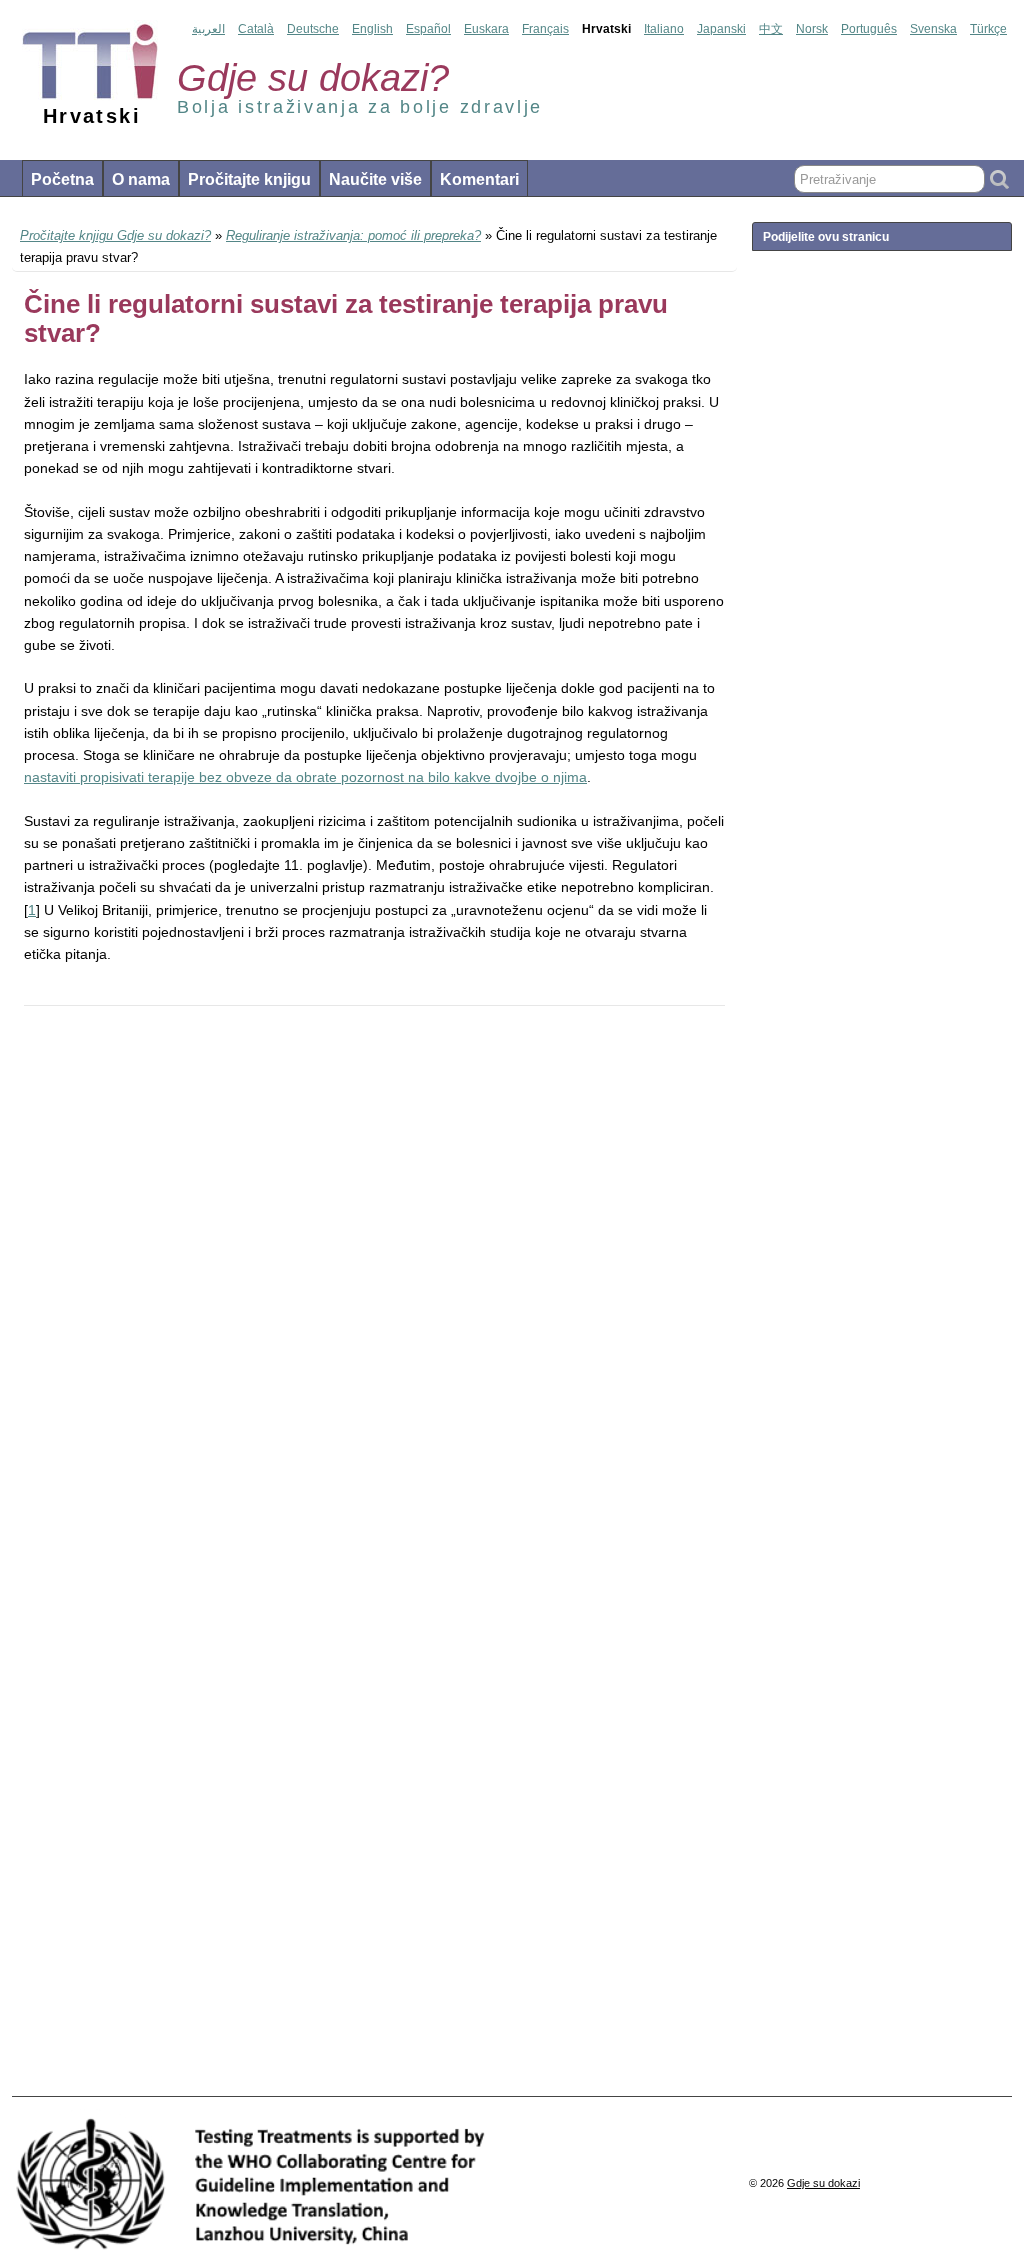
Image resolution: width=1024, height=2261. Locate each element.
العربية (208, 29)
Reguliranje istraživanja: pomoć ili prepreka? (353, 235)
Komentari (479, 179)
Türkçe (988, 29)
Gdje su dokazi (823, 2183)
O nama (141, 179)
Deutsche (313, 29)
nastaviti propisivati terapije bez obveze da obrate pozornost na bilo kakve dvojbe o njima (305, 777)
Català (256, 29)
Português (869, 29)
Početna (62, 179)
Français (545, 29)
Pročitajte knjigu (249, 179)
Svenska (933, 29)
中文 (771, 29)
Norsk (812, 29)
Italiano (664, 29)
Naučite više (375, 179)
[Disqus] (374, 1296)
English (372, 29)
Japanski (721, 29)
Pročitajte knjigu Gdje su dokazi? (115, 235)
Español (428, 29)
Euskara (486, 29)
